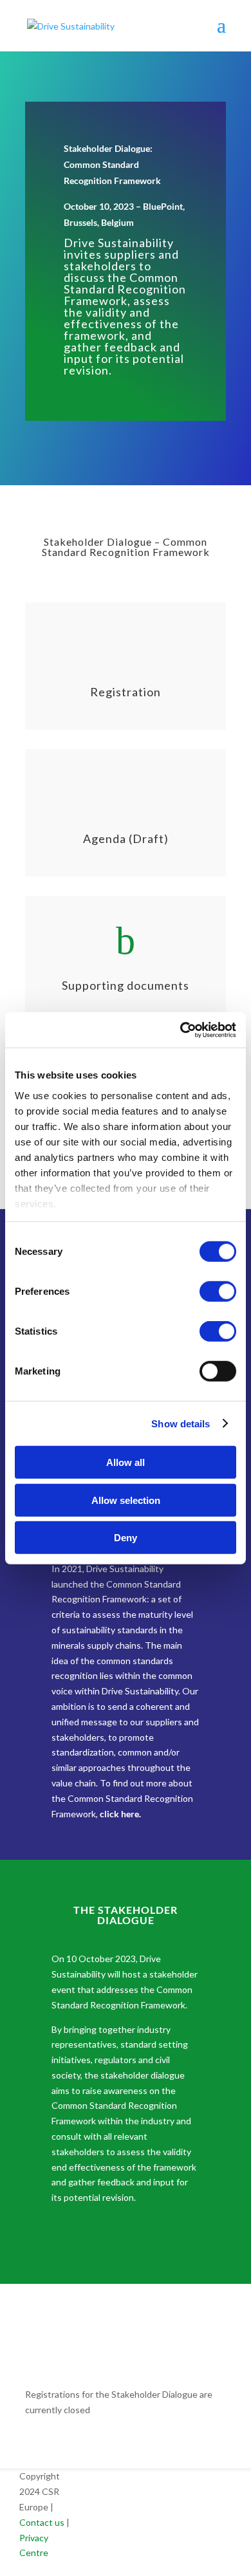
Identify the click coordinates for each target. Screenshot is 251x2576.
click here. (119, 1814)
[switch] (218, 1292)
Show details (181, 1423)
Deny (126, 1538)
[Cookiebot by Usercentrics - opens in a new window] (181, 1030)
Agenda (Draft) (126, 839)
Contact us (42, 2522)
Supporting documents (126, 985)
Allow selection (126, 1500)
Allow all (126, 1462)
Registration (126, 692)
